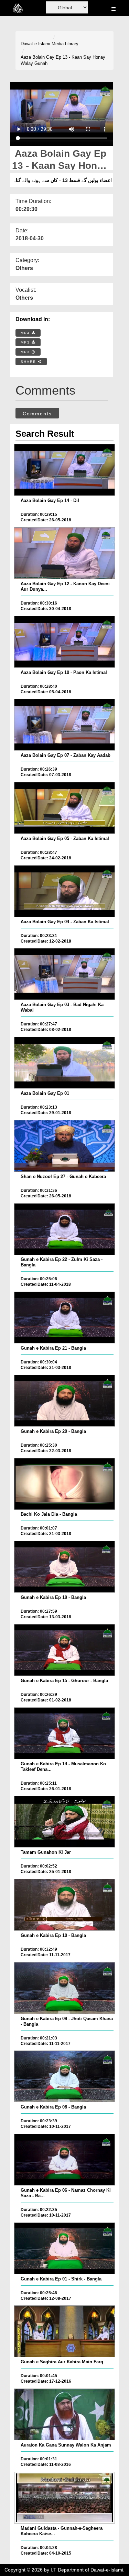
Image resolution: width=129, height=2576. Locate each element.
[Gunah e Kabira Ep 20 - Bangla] (64, 1401)
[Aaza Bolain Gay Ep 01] (64, 1063)
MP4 (26, 333)
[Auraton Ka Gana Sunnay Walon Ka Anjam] (64, 2414)
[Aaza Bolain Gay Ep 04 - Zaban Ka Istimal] (64, 891)
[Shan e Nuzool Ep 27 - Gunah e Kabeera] (64, 1146)
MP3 (26, 342)
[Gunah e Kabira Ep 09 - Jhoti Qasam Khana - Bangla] (64, 1988)
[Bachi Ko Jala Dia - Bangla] (64, 1484)
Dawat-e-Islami (35, 44)
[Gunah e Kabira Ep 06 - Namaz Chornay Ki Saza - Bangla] (64, 2160)
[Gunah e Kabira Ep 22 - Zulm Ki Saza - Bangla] (64, 1229)
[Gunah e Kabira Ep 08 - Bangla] (64, 2076)
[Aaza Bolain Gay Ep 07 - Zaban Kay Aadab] (64, 725)
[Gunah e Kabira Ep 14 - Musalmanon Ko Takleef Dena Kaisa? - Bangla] (64, 1733)
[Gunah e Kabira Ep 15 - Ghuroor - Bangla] (64, 1650)
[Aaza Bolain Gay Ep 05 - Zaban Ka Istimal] (64, 808)
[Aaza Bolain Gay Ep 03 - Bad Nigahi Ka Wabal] (64, 974)
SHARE (29, 362)
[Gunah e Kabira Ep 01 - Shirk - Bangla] (64, 2248)
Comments (37, 414)
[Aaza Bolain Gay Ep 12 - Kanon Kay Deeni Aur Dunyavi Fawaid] (64, 553)
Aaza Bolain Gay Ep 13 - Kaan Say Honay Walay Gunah (63, 60)
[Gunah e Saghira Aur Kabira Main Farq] (64, 2331)
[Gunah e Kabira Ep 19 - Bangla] (64, 1567)
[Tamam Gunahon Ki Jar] (64, 1822)
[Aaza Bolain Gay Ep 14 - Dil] (64, 470)
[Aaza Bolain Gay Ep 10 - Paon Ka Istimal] (64, 642)
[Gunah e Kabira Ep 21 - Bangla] (64, 1318)
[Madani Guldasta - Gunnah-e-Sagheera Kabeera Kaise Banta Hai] (64, 2498)
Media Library (65, 44)
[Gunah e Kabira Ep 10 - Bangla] (64, 1905)
